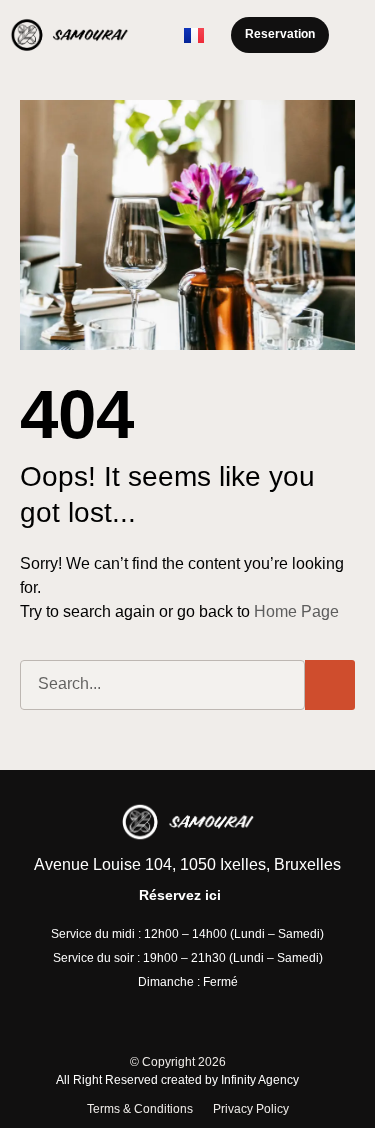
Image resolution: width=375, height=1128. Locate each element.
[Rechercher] (330, 685)
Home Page (296, 611)
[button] (351, 35)
